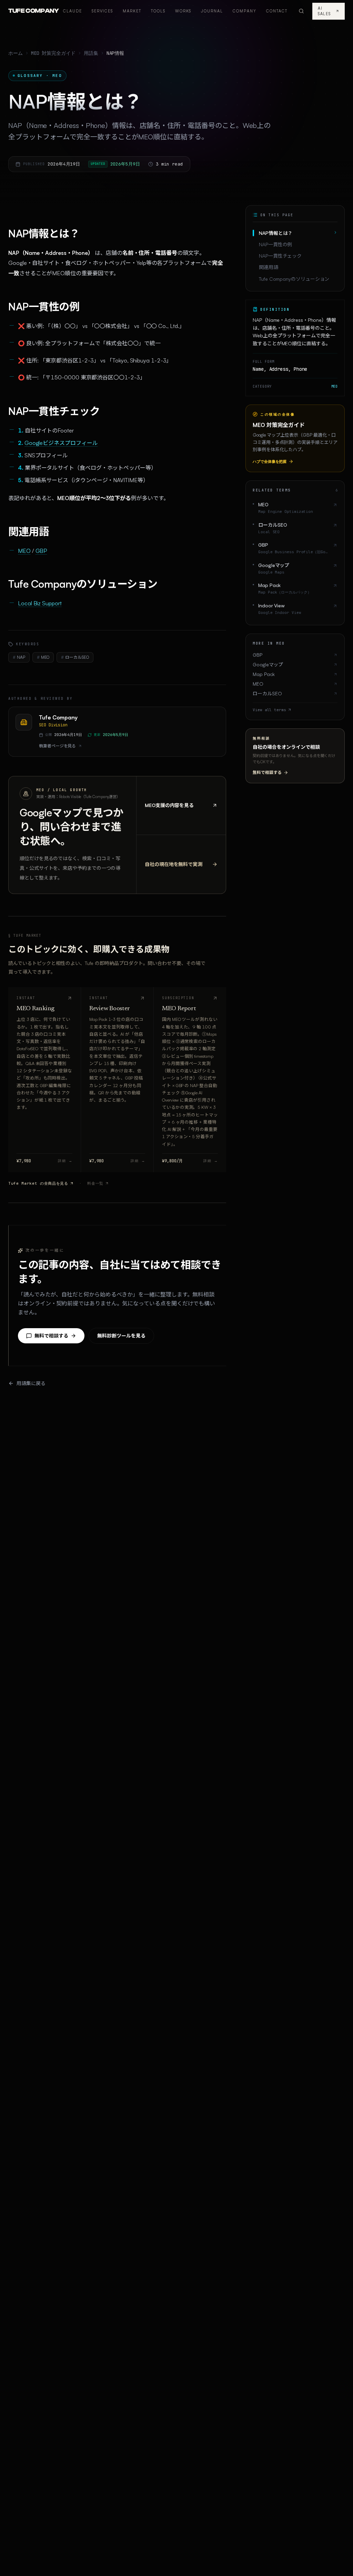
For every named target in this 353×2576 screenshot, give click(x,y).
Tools (158, 11)
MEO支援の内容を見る (169, 805)
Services (103, 11)
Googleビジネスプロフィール (61, 443)
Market (132, 11)
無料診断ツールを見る (121, 1336)
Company (245, 11)
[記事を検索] (301, 11)
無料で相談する (51, 1336)
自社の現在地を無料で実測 (174, 864)
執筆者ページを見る (57, 746)
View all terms (269, 710)
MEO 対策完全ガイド (53, 53)
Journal (212, 11)
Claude (73, 11)
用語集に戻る (31, 1383)
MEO (24, 551)
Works (183, 11)
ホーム (16, 53)
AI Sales (324, 11)
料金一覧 (95, 1183)
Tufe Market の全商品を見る (38, 1183)
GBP (41, 551)
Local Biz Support (40, 603)
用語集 (91, 53)
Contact (277, 11)
